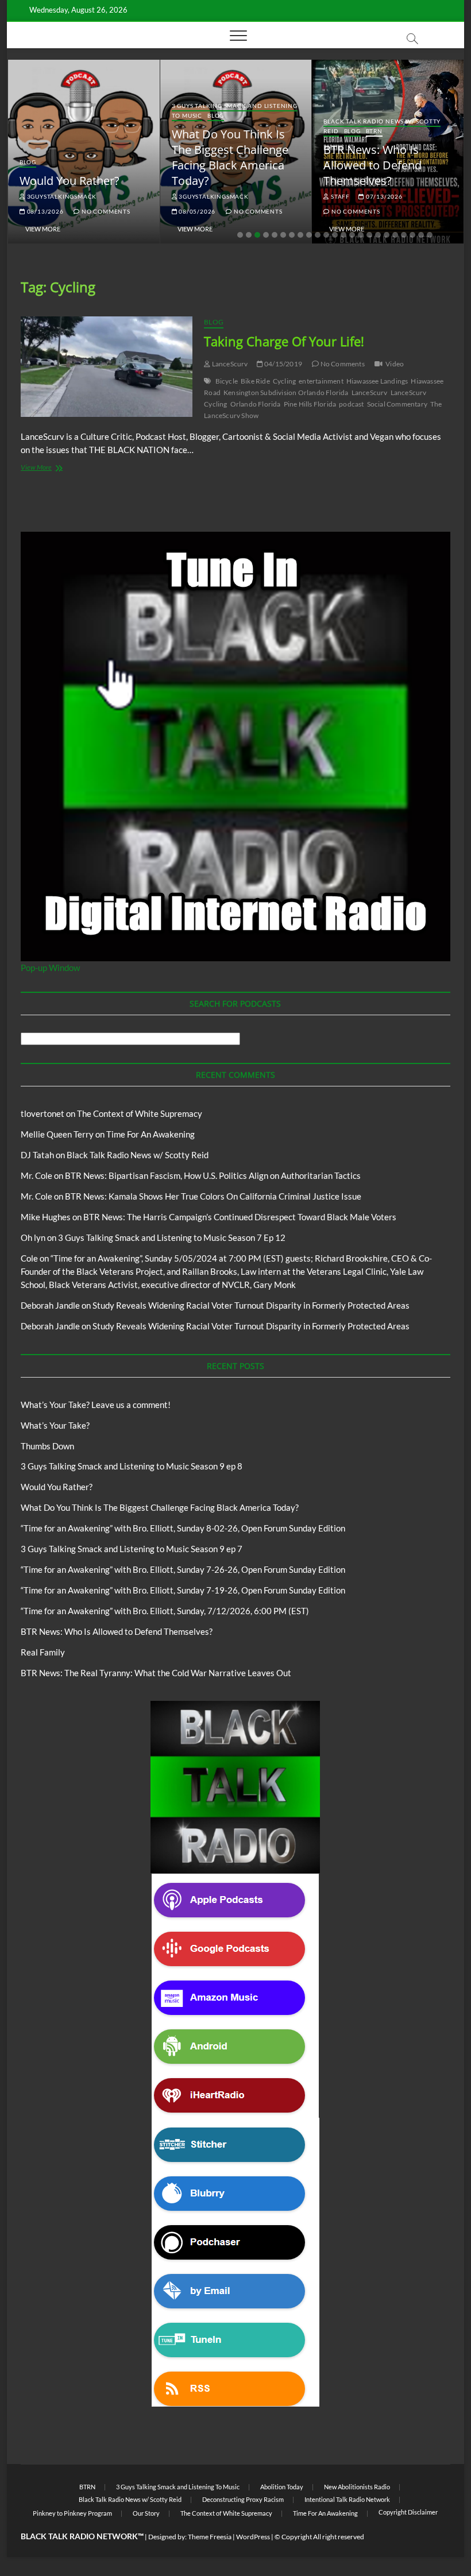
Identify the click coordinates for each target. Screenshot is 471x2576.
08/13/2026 (45, 211)
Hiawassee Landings (377, 381)
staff (339, 196)
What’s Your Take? (55, 1425)
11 (326, 235)
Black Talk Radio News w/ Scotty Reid (138, 1155)
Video (395, 364)
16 (369, 235)
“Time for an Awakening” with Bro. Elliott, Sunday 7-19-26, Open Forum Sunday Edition (183, 1590)
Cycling (284, 381)
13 (343, 235)
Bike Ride (255, 381)
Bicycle (227, 381)
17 (378, 235)
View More (43, 229)
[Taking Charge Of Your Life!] (107, 367)
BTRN (374, 131)
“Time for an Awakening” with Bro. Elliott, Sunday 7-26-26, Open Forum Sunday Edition (183, 1569)
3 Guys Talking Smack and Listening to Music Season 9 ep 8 (132, 1466)
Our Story (146, 2513)
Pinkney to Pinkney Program (72, 2513)
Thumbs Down (47, 1446)
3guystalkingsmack (61, 196)
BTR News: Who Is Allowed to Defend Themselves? (372, 165)
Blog (28, 162)
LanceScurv (229, 364)
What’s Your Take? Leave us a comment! (96, 1405)
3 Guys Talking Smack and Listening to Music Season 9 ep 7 (132, 1549)
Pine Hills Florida (310, 404)
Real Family (43, 1652)
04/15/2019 (283, 364)
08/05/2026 (197, 211)
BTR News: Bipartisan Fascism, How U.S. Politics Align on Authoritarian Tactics (213, 1175)
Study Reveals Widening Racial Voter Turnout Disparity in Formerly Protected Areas (251, 1305)
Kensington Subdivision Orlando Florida (286, 392)
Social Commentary (397, 404)
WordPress (253, 2537)
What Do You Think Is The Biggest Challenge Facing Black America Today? (230, 157)
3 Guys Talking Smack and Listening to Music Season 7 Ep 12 (172, 1237)
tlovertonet (43, 1113)
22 (421, 235)
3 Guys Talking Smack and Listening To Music (178, 2487)
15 (361, 235)
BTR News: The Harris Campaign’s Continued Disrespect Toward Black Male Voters (240, 1217)
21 (412, 235)
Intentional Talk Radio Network (347, 2499)
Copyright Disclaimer (408, 2512)
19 (395, 235)
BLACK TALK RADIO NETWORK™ (82, 2536)
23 (430, 235)
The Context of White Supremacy (140, 1113)
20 (404, 235)
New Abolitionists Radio (357, 2487)
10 (318, 235)
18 (387, 235)
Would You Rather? (70, 181)
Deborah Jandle (50, 1305)
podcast (351, 404)
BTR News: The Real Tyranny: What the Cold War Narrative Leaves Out (156, 1673)
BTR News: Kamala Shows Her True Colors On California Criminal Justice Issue (213, 1196)
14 (352, 235)
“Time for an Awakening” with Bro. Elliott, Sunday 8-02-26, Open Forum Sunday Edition (183, 1528)
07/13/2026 (383, 196)
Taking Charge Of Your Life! (284, 341)
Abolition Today (282, 2487)
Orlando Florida (256, 404)
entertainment (321, 381)
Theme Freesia (210, 2537)
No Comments (105, 211)
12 (335, 235)
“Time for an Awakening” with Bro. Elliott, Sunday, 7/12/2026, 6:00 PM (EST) (165, 1611)
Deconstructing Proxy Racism (243, 2499)
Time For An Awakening (150, 1134)
